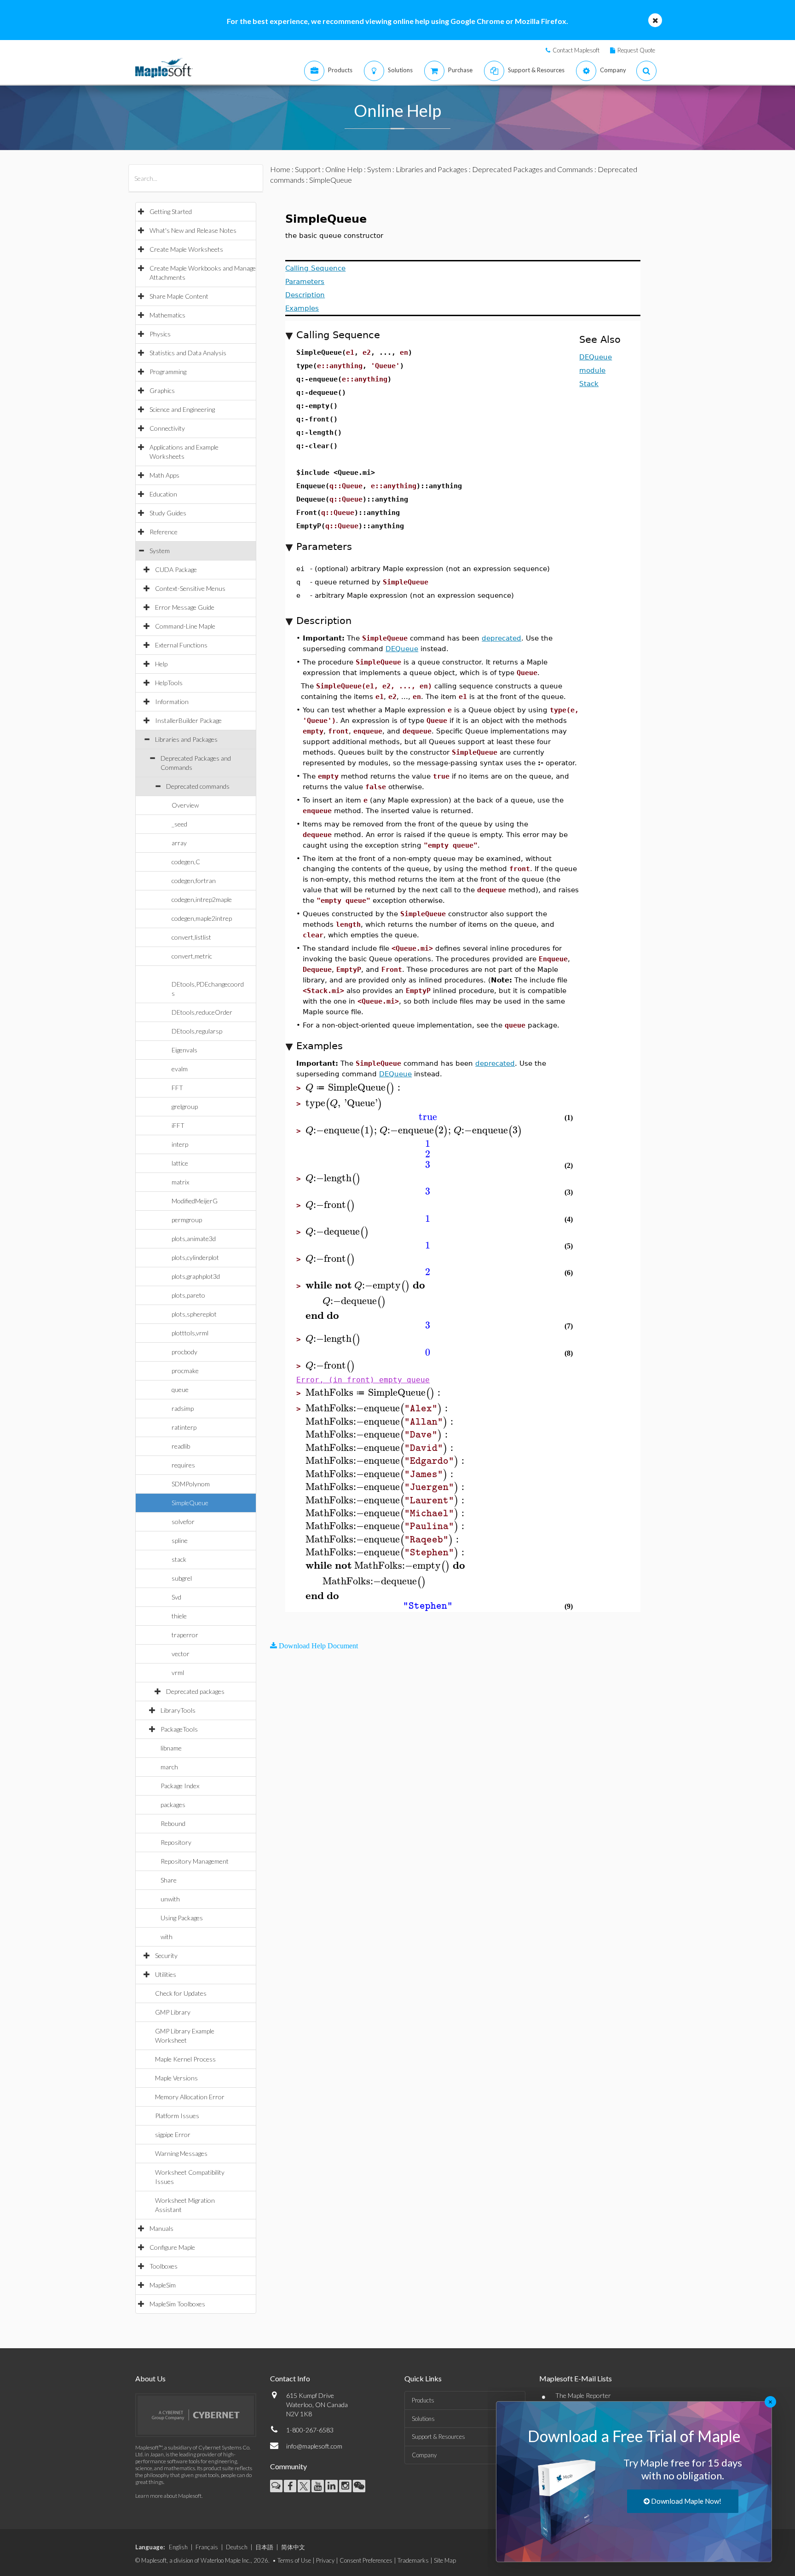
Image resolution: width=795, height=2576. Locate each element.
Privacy (325, 2560)
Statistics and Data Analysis (188, 353)
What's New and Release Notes (193, 230)
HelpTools (169, 683)
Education (163, 494)
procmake (185, 1371)
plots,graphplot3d (196, 1276)
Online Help (344, 169)
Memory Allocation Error (190, 2097)
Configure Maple (172, 2247)
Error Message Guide (185, 607)
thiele (179, 1616)
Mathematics (167, 315)
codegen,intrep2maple (202, 899)
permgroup (187, 1220)
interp (180, 1144)
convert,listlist (191, 937)
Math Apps (164, 475)
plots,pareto (188, 1295)
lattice (180, 1163)
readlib (181, 1446)
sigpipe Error (173, 2134)
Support (308, 169)
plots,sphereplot (194, 1314)
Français (207, 2547)
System (160, 551)
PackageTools (179, 1729)
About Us (150, 2378)
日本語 (264, 2547)
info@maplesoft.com (314, 2446)
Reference (164, 532)
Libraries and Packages (186, 739)
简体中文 (293, 2547)
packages (173, 1805)
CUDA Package (176, 569)
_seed (179, 824)
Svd (176, 1597)
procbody (184, 1352)
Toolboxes (164, 2266)
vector (181, 1654)
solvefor (183, 1522)
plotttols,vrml (190, 1333)
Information (172, 702)
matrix (180, 1182)
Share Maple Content (179, 296)
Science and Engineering (182, 409)
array (179, 843)
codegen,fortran (194, 881)
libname (171, 1748)
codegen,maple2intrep (202, 918)
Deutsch (237, 2547)
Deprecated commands (198, 786)
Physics (160, 334)
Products (423, 2400)
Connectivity (167, 428)
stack (179, 1559)
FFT (177, 1088)
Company (424, 2455)
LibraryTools (178, 1710)
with (167, 1937)
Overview (185, 805)
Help (161, 664)
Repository (176, 1842)
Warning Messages (181, 2153)
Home (280, 169)
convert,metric (192, 956)
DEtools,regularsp (197, 1031)
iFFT (178, 1125)
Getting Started (171, 211)
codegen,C (186, 862)
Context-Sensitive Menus (190, 588)
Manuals (161, 2228)
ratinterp (184, 1427)
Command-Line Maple (185, 626)
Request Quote (636, 50)
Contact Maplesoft (576, 50)
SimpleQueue (190, 1503)
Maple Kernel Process (185, 2059)
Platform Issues (177, 2116)
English (178, 2547)
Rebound (173, 1823)
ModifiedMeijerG (195, 1201)
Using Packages (182, 1918)
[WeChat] (359, 2486)
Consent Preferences (366, 2560)
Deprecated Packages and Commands (533, 169)
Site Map (445, 2560)
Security (166, 1955)
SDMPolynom (191, 1484)
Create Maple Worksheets (186, 249)
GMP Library (173, 2012)
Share (169, 1880)
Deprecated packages (195, 1691)
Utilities (166, 1974)
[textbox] (354, 1088)
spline (180, 1540)
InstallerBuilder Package (188, 720)
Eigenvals (184, 1050)
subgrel (182, 1578)
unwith (170, 1899)
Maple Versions (176, 2078)
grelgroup (185, 1106)
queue (180, 1389)
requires (183, 1465)
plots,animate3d (194, 1239)
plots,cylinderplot (195, 1257)
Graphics (162, 390)
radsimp (183, 1408)
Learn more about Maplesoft (168, 2496)
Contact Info (290, 2378)
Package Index (180, 1786)
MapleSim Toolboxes (177, 2304)
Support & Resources (438, 2437)
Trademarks (413, 2560)
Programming (168, 372)
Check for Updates (181, 1993)
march (169, 1767)
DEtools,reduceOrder (202, 1012)
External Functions (181, 645)
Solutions (423, 2419)
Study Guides (168, 513)
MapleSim (163, 2285)
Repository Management (195, 1861)
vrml (178, 1672)
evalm (180, 1069)
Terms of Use (294, 2560)
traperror (185, 1635)
